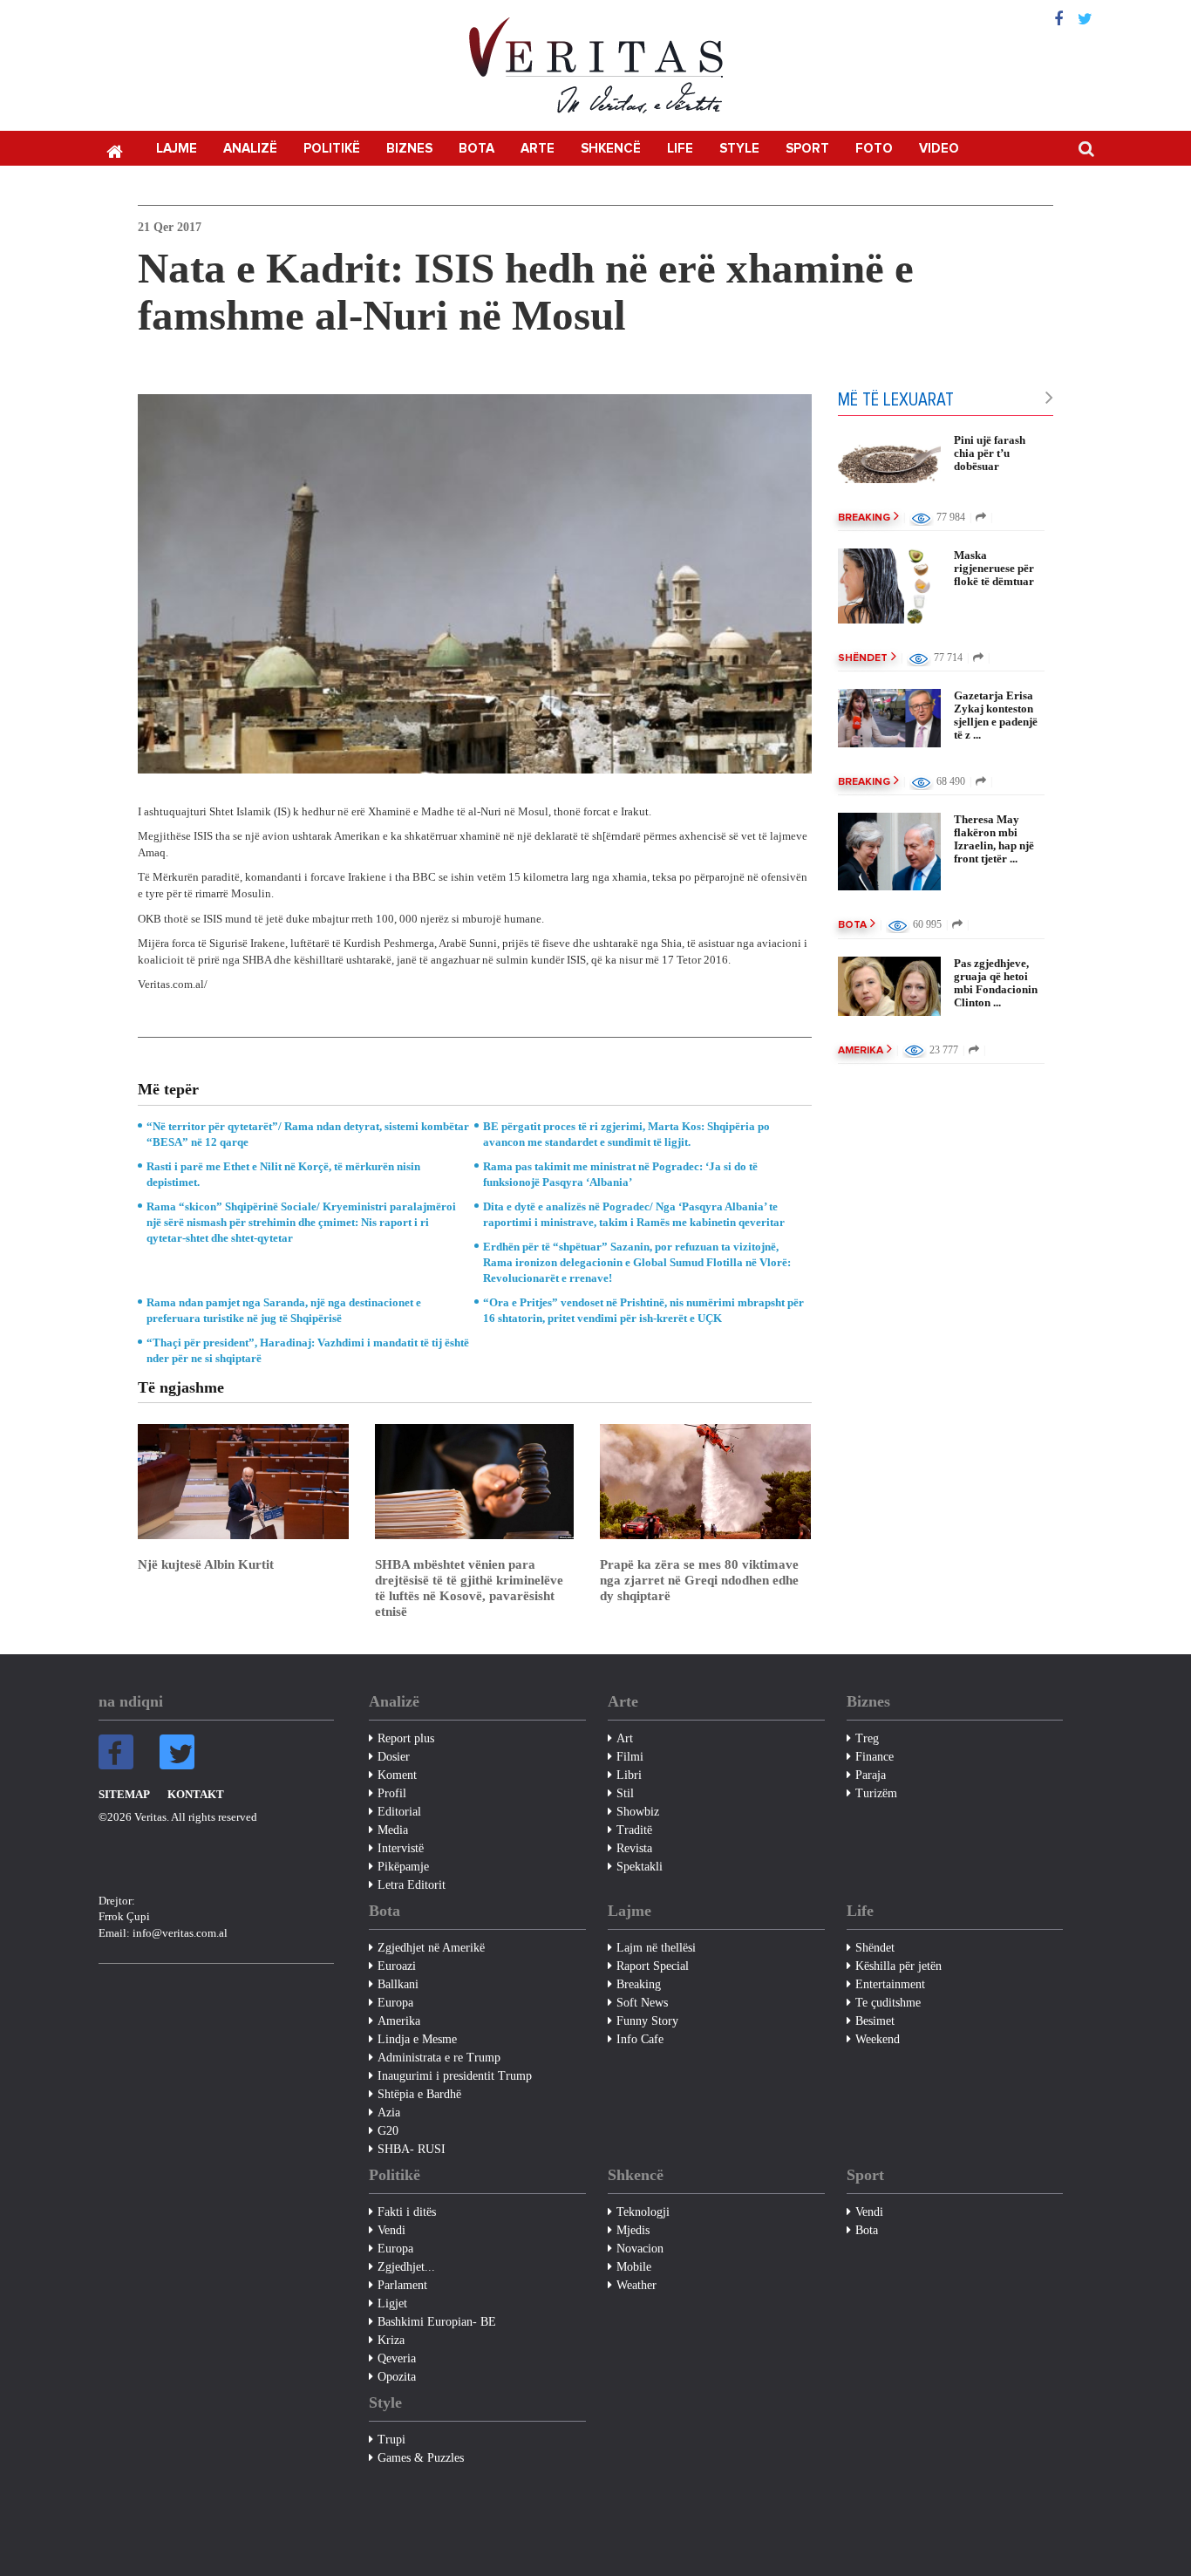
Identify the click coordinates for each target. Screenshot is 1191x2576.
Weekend (878, 2039)
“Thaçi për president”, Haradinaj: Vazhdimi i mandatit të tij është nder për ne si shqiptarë (308, 1350)
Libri (629, 1775)
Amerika (861, 1051)
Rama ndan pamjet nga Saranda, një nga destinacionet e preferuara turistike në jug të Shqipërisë (284, 1310)
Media (393, 1830)
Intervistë (401, 1848)
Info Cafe (640, 2039)
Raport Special (653, 1966)
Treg (867, 1738)
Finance (875, 1757)
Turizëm (876, 1793)
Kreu (114, 150)
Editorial (399, 1812)
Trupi (391, 2440)
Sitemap (124, 1794)
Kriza (391, 2340)
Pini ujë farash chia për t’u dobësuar (990, 453)
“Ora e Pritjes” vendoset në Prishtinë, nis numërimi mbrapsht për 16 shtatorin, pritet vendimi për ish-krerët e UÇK (643, 1310)
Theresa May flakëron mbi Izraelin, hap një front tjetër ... (994, 839)
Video (939, 149)
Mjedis (633, 2230)
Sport (807, 149)
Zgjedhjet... (406, 2267)
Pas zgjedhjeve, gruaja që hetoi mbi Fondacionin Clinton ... (996, 983)
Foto (874, 149)
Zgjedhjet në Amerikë (431, 1948)
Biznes (409, 149)
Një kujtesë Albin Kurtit (206, 1564)
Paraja (871, 1775)
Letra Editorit (412, 1885)
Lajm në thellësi (656, 1948)
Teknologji (643, 2212)
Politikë (332, 149)
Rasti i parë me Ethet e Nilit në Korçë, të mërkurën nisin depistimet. (283, 1174)
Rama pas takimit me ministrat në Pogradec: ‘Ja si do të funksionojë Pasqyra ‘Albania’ (620, 1174)
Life (680, 149)
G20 (388, 2131)
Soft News (642, 2003)
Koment (397, 1775)
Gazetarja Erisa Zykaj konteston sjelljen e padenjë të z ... (996, 715)
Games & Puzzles (421, 2458)
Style (739, 149)
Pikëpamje (403, 1867)
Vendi (391, 2230)
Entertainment (890, 1984)
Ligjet (392, 2303)
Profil (392, 1793)
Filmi (630, 1757)
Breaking (864, 518)
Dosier (394, 1757)
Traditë (634, 1830)
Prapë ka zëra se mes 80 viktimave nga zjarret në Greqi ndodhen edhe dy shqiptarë (699, 1580)
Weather (636, 2285)
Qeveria (397, 2358)
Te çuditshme (888, 2003)
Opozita (397, 2377)
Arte (538, 149)
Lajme (177, 149)
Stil (625, 1793)
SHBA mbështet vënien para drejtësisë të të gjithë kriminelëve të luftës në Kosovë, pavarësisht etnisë (469, 1588)
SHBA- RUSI (412, 2149)
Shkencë (611, 149)
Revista (634, 1848)
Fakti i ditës (407, 2212)
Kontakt (196, 1794)
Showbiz (638, 1812)
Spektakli (640, 1867)
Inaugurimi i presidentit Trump (455, 2076)
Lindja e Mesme (417, 2039)
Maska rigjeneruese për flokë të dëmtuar (994, 568)
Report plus (406, 1738)
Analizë (250, 149)
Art (625, 1738)
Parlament (402, 2285)
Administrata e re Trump (439, 2058)
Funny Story (647, 2021)
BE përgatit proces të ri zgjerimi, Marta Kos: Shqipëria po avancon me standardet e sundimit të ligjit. (626, 1134)
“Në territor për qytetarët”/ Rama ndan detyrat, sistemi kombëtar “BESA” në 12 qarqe (308, 1134)
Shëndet (863, 658)
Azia (389, 2113)
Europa (395, 2003)
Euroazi (397, 1966)
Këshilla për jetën (898, 1966)
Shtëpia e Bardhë (419, 2094)
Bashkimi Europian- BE (437, 2322)
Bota (476, 149)
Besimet (875, 2021)
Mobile (634, 2267)
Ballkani (398, 1984)
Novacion (640, 2249)
